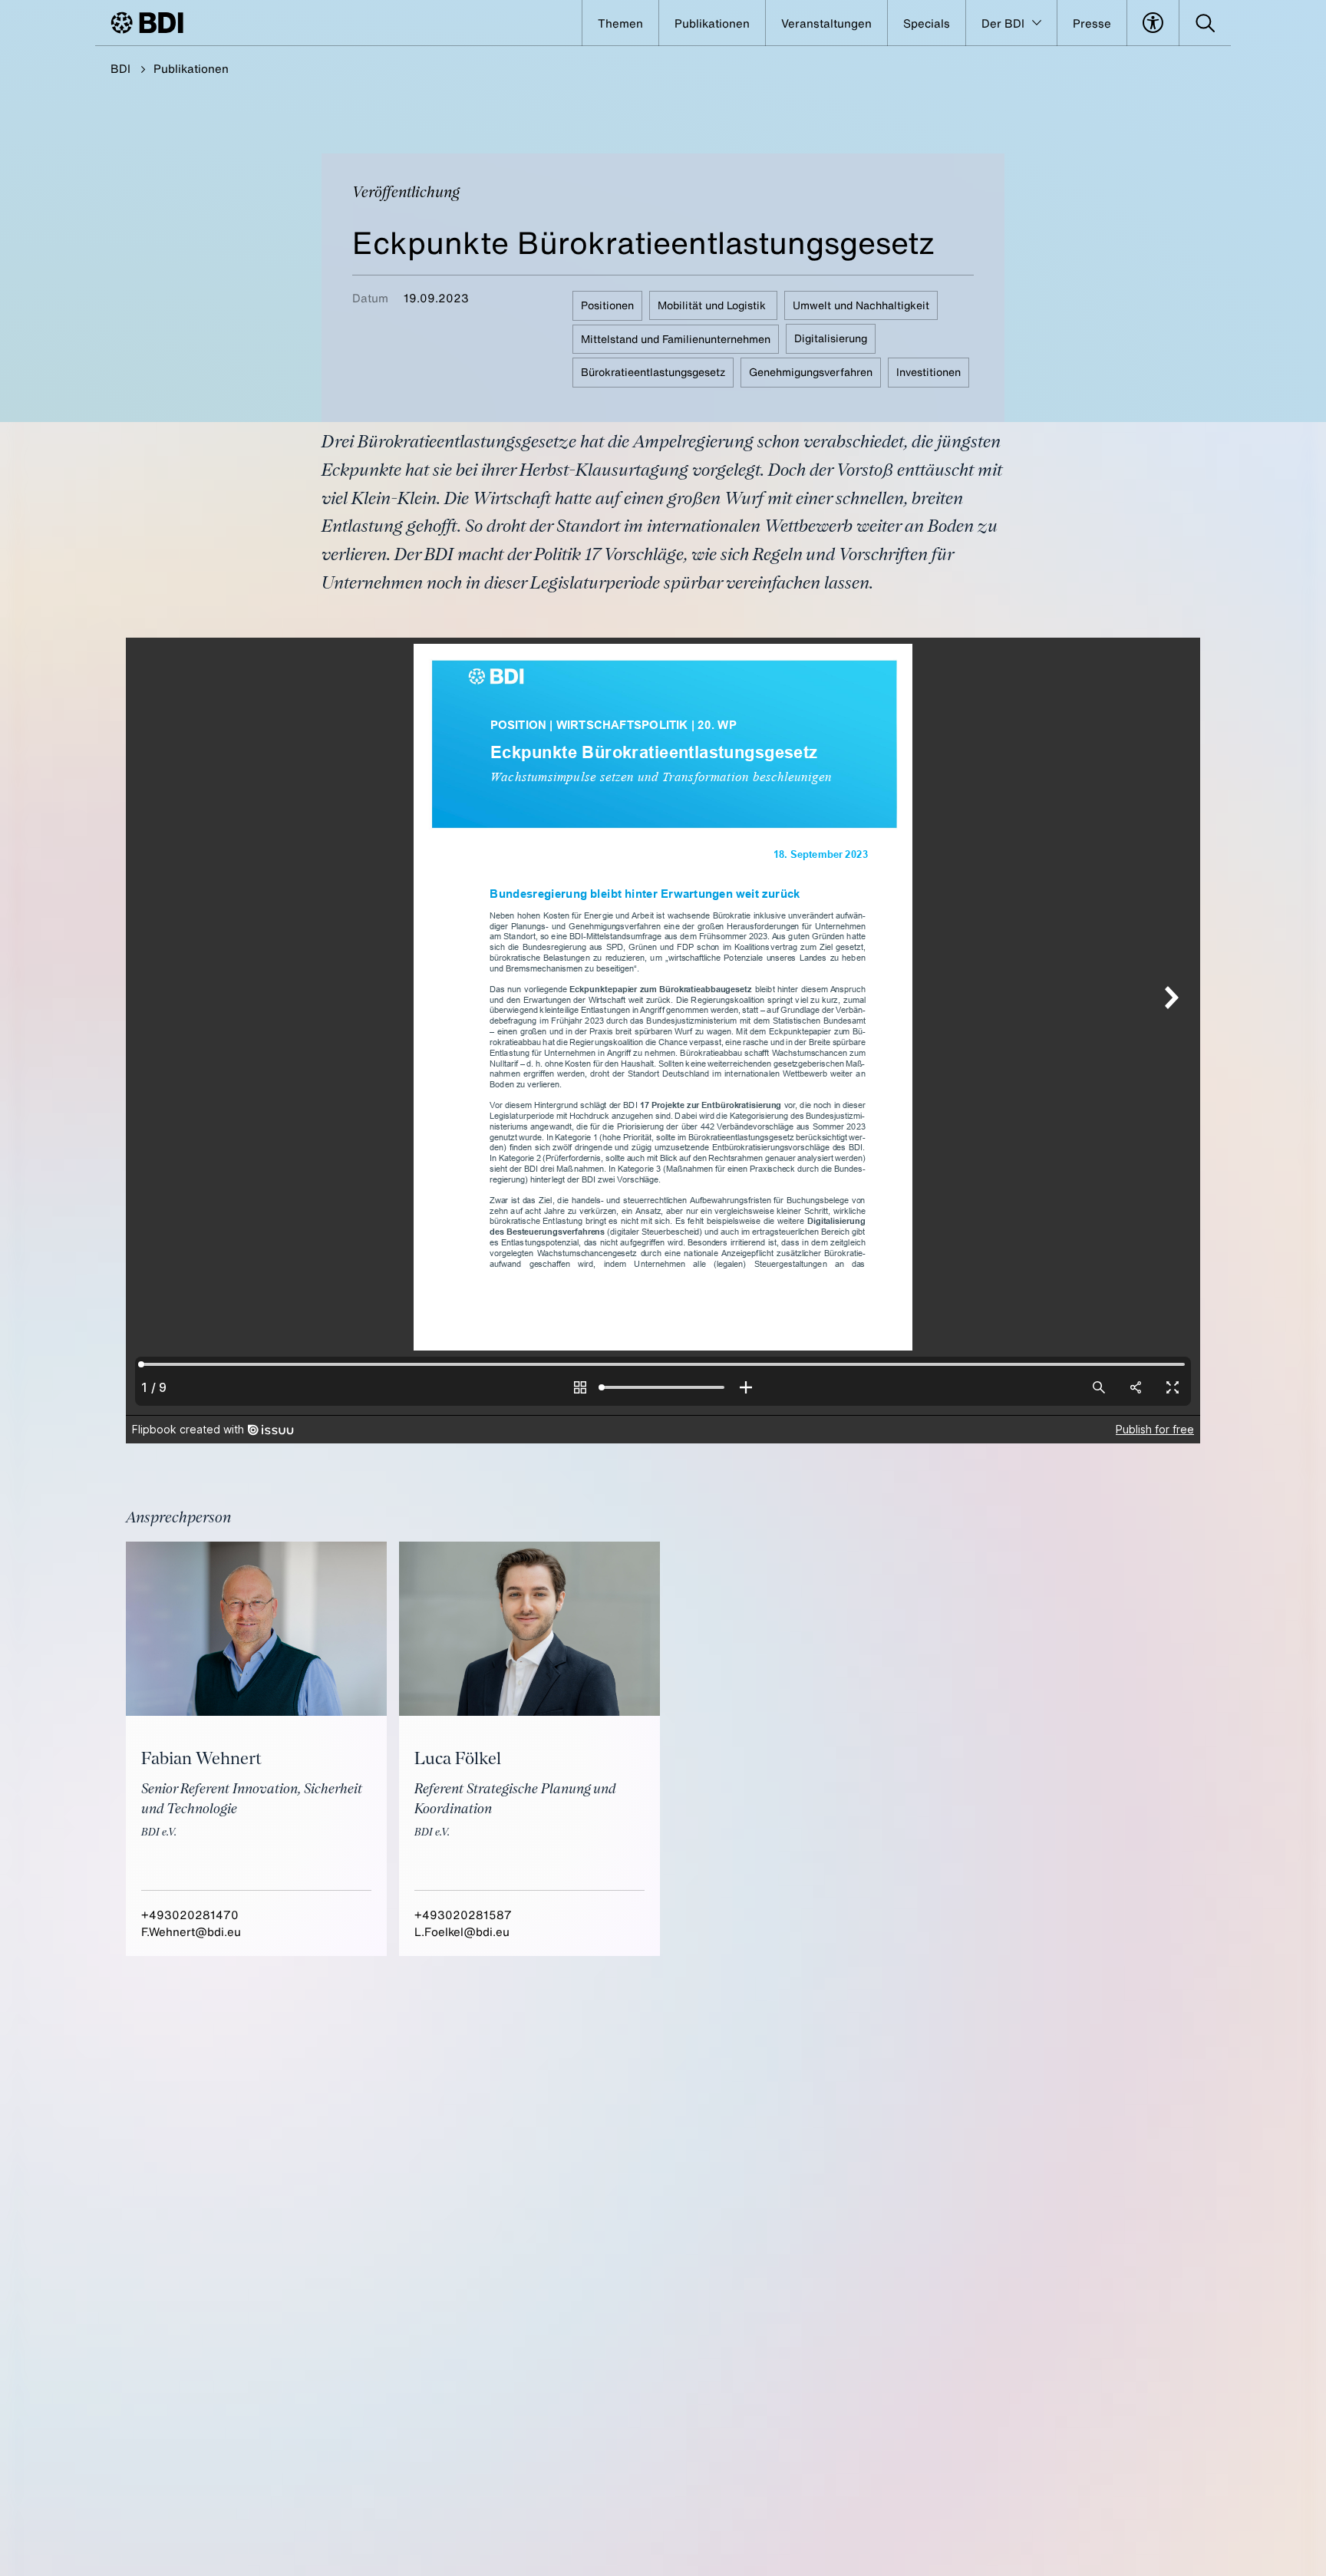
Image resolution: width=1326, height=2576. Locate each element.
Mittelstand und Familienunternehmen (676, 338)
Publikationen (191, 68)
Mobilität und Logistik (713, 305)
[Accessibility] (1153, 23)
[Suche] (1205, 23)
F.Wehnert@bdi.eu (191, 1931)
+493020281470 (190, 1915)
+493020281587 (463, 1915)
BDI (120, 68)
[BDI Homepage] (147, 23)
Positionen (607, 305)
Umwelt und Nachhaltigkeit (861, 305)
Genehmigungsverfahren (811, 372)
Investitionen (929, 372)
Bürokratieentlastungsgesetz (653, 372)
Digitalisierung (831, 338)
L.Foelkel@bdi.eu (462, 1931)
